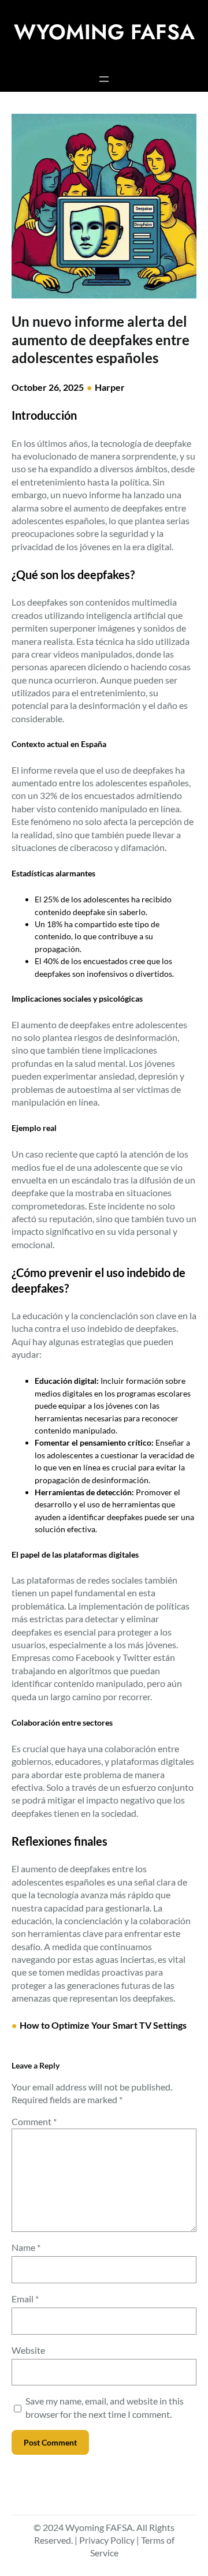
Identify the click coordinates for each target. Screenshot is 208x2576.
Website (28, 2350)
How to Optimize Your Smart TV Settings (103, 2025)
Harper (110, 387)
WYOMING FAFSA (104, 32)
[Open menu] (104, 79)
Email (25, 2299)
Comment (34, 2121)
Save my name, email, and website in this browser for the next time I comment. (105, 2407)
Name (26, 2247)
